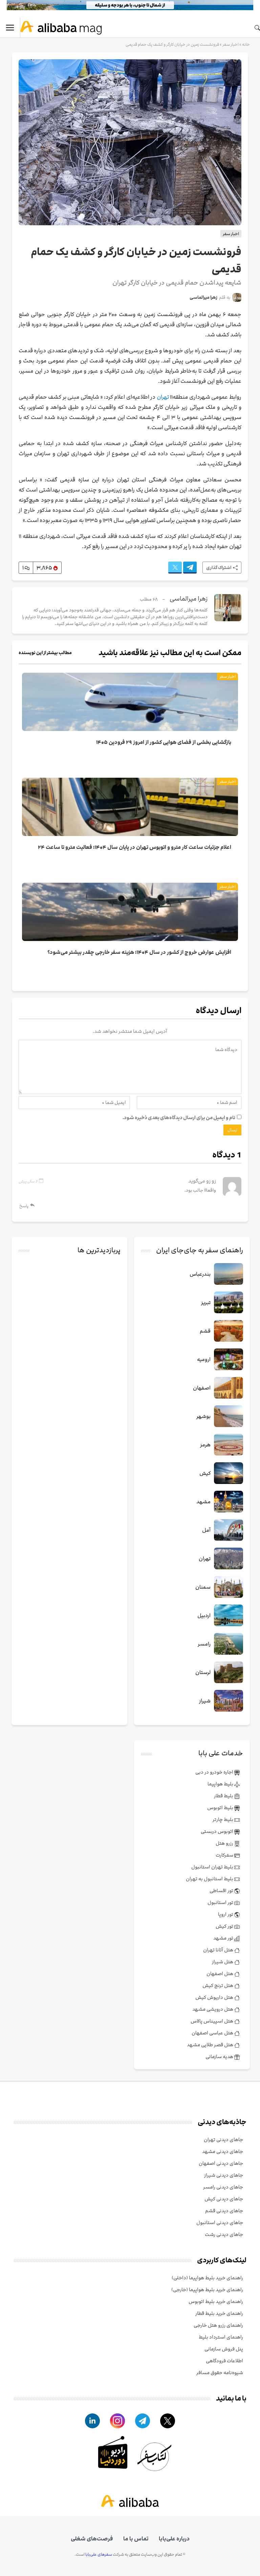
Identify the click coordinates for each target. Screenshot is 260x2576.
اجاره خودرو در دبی (215, 1772)
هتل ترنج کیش (218, 1985)
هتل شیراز (223, 1962)
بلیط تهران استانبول (213, 1867)
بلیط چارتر (223, 1819)
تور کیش (225, 1926)
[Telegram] (190, 568)
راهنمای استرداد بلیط (221, 2337)
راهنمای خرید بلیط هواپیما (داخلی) (207, 2278)
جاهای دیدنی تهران (223, 2140)
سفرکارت (225, 1855)
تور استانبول (221, 1902)
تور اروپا (226, 1914)
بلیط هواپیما (221, 1784)
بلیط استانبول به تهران (210, 1879)
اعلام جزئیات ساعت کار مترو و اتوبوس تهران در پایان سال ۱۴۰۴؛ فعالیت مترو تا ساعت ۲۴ (135, 847)
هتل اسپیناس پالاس (212, 2021)
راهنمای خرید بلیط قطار (219, 2313)
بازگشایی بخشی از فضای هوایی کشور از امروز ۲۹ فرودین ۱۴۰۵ (164, 742)
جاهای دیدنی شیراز (224, 2175)
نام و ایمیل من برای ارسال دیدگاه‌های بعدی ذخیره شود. (179, 1118)
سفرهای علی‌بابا (99, 2554)
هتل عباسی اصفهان (213, 2033)
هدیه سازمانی (220, 2057)
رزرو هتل (225, 1843)
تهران (163, 397)
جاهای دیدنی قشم (224, 2211)
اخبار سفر (231, 44)
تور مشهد (224, 1938)
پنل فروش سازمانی (224, 2349)
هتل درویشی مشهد (213, 2009)
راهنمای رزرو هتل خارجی (218, 2325)
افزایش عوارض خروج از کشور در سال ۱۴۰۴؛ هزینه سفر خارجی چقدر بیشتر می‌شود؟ (139, 952)
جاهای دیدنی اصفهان (221, 2163)
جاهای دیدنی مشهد (223, 2151)
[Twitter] (175, 568)
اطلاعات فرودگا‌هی (224, 2361)
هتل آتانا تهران (219, 1950)
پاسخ (24, 1206)
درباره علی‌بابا (174, 2539)
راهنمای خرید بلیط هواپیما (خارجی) (207, 2290)
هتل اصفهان (220, 1974)
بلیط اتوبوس (221, 1808)
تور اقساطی (222, 1891)
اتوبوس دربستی (218, 1831)
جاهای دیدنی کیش (224, 2199)
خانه (246, 44)
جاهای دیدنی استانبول (220, 2223)
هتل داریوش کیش (215, 1997)
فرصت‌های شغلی (92, 2539)
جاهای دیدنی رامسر (223, 2187)
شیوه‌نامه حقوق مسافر (220, 2373)
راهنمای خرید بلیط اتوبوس (216, 2301)
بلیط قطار (224, 1796)
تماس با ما (136, 2539)
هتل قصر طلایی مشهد (211, 2045)
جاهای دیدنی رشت (224, 2234)
